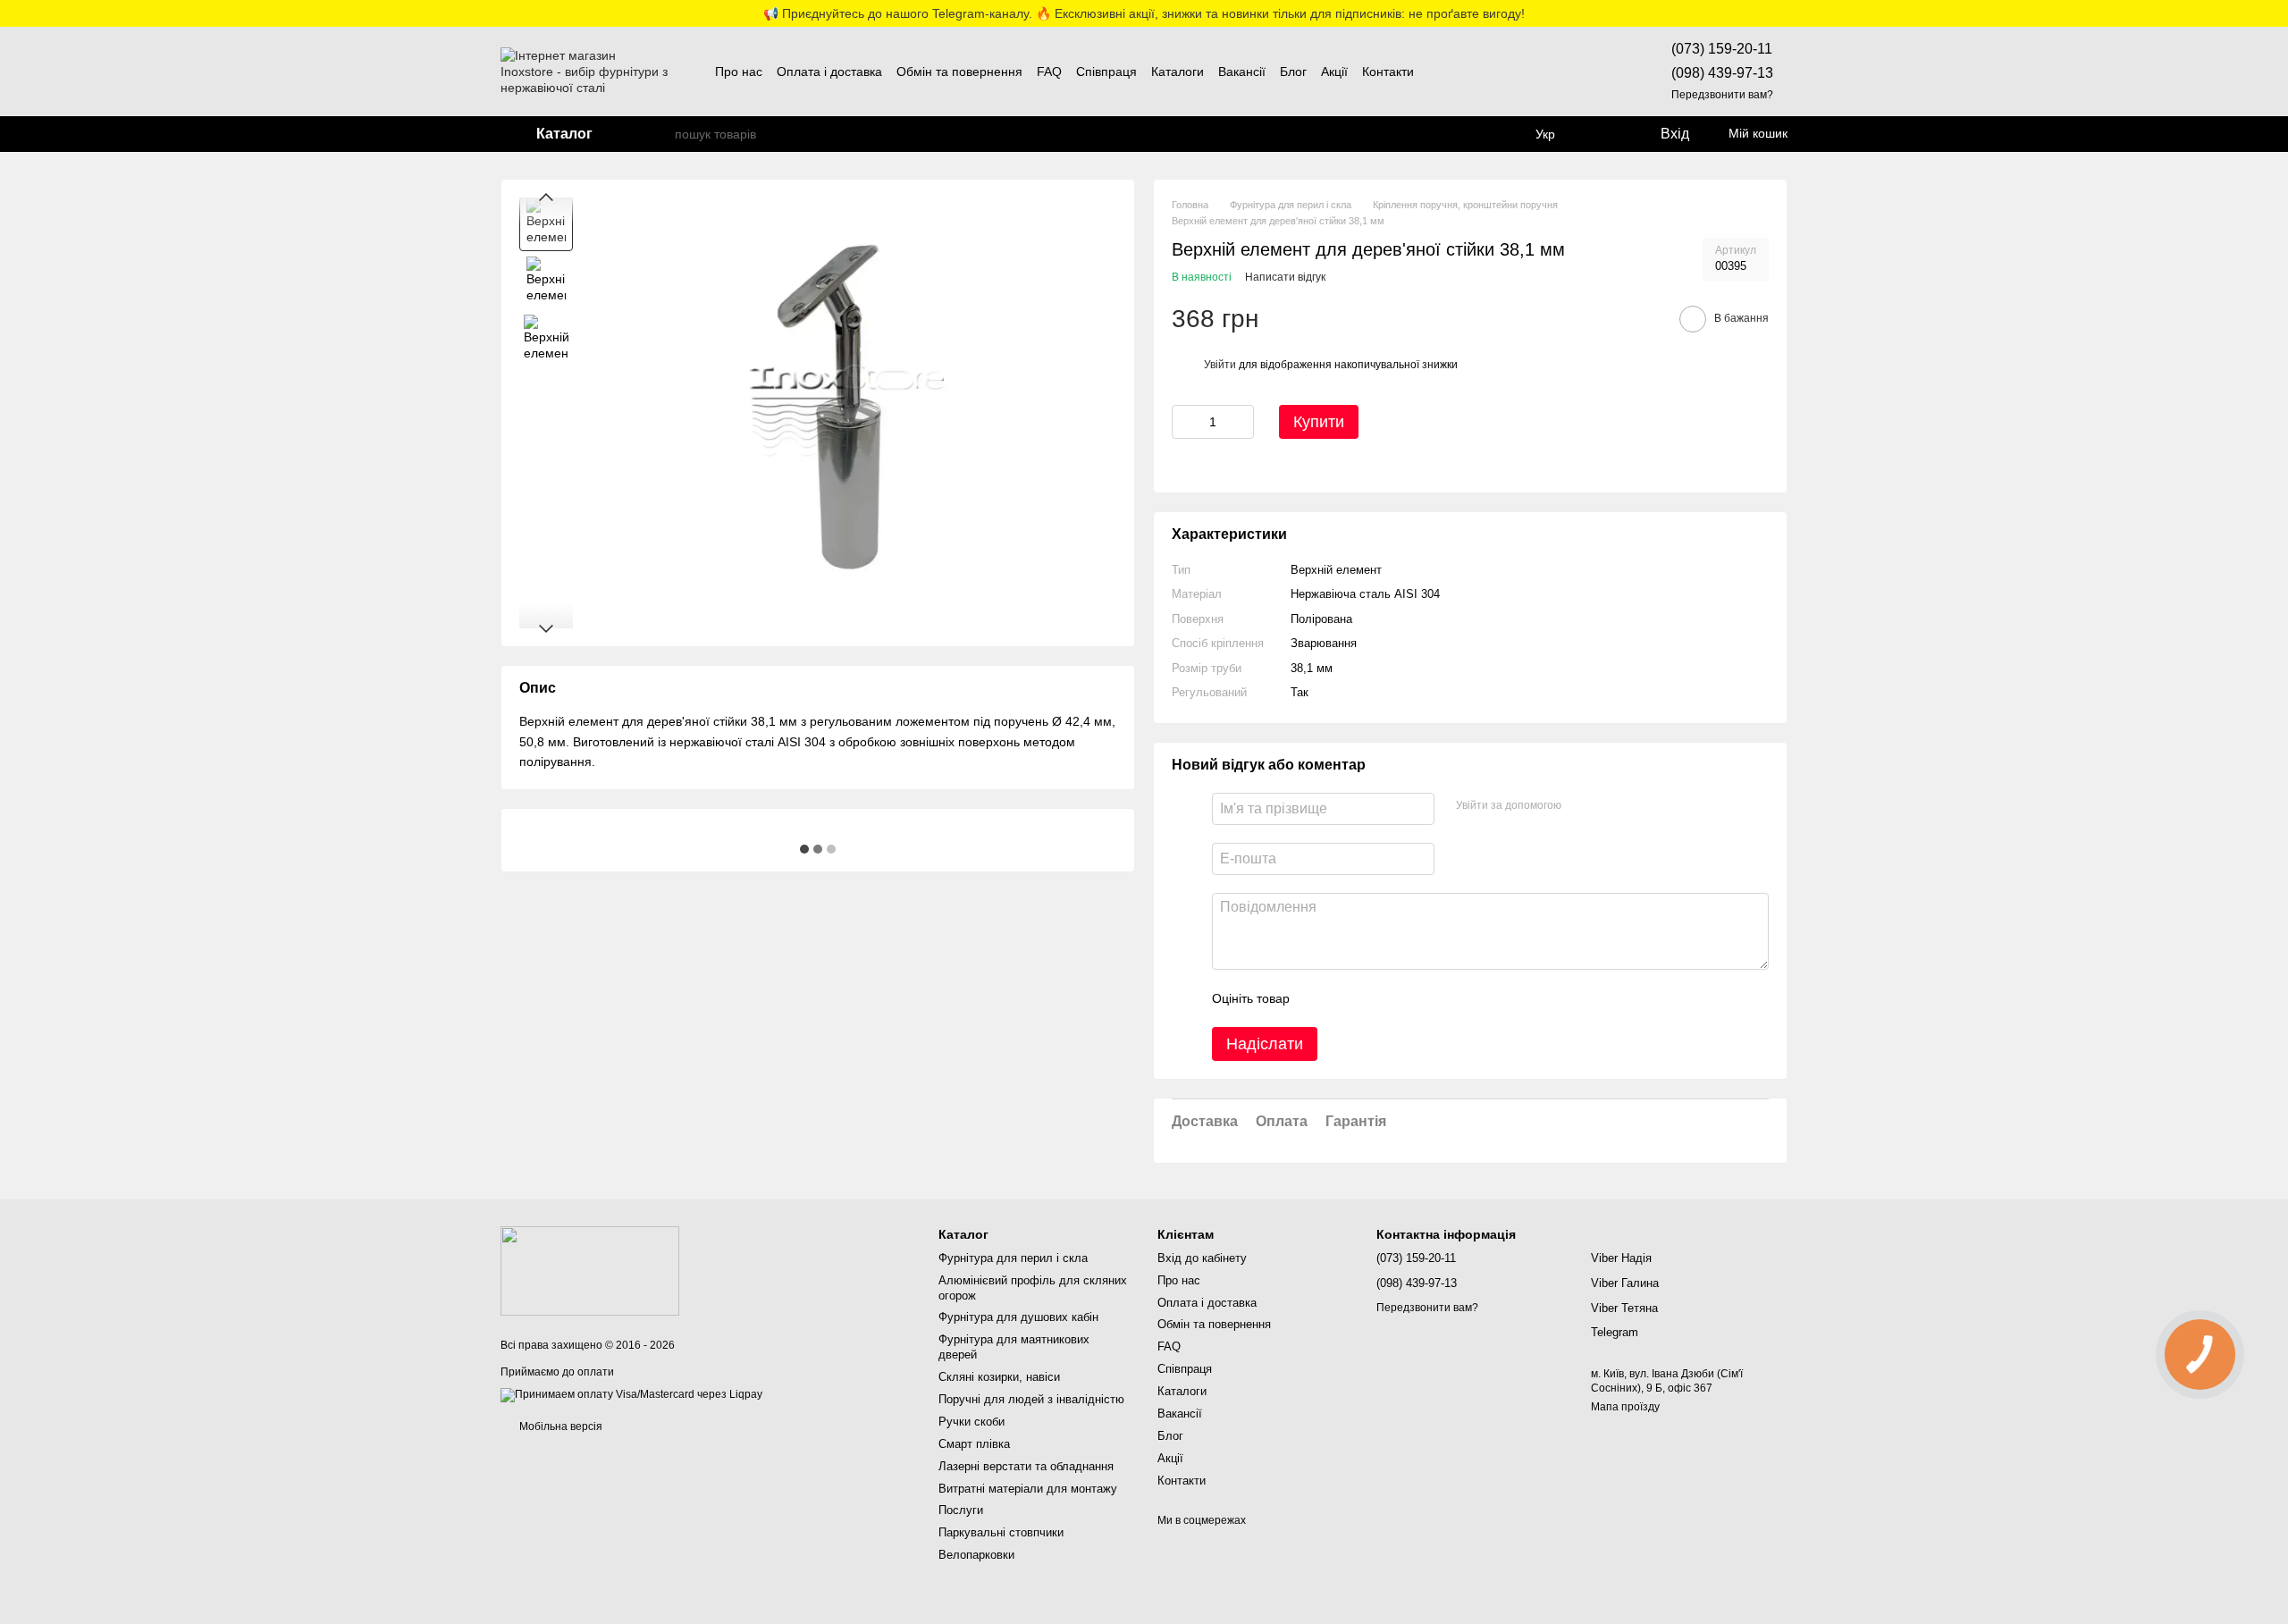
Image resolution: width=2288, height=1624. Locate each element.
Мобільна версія (559, 1426)
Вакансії (1242, 72)
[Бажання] (1603, 134)
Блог (1293, 72)
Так (1300, 692)
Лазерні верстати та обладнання (1026, 1466)
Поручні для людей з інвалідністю (1031, 1399)
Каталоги (1178, 72)
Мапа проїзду (1625, 1407)
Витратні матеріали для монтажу (1028, 1489)
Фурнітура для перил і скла (1013, 1258)
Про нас (739, 72)
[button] (2274, 13)
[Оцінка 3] (1376, 998)
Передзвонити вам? (1722, 95)
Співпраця (1106, 72)
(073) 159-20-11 (1722, 49)
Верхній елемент (1336, 570)
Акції (1334, 72)
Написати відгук (1285, 277)
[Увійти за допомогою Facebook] (1581, 806)
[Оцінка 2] (1348, 998)
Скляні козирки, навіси (999, 1377)
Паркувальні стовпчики (1001, 1532)
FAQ (1049, 72)
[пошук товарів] (660, 134)
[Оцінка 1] (1319, 998)
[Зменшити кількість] (1185, 422)
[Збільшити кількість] (1241, 422)
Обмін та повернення (959, 72)
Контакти (1388, 72)
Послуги (961, 1510)
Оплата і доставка (829, 72)
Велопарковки (976, 1555)
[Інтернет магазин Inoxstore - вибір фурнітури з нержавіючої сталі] (590, 1270)
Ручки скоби (972, 1422)
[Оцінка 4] (1405, 998)
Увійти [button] (1220, 365)
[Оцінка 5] (1434, 998)
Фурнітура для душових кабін (1018, 1317)
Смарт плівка (974, 1444)
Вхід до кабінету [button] (1202, 1258)
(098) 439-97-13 (1722, 73)
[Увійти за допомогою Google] (1610, 806)
